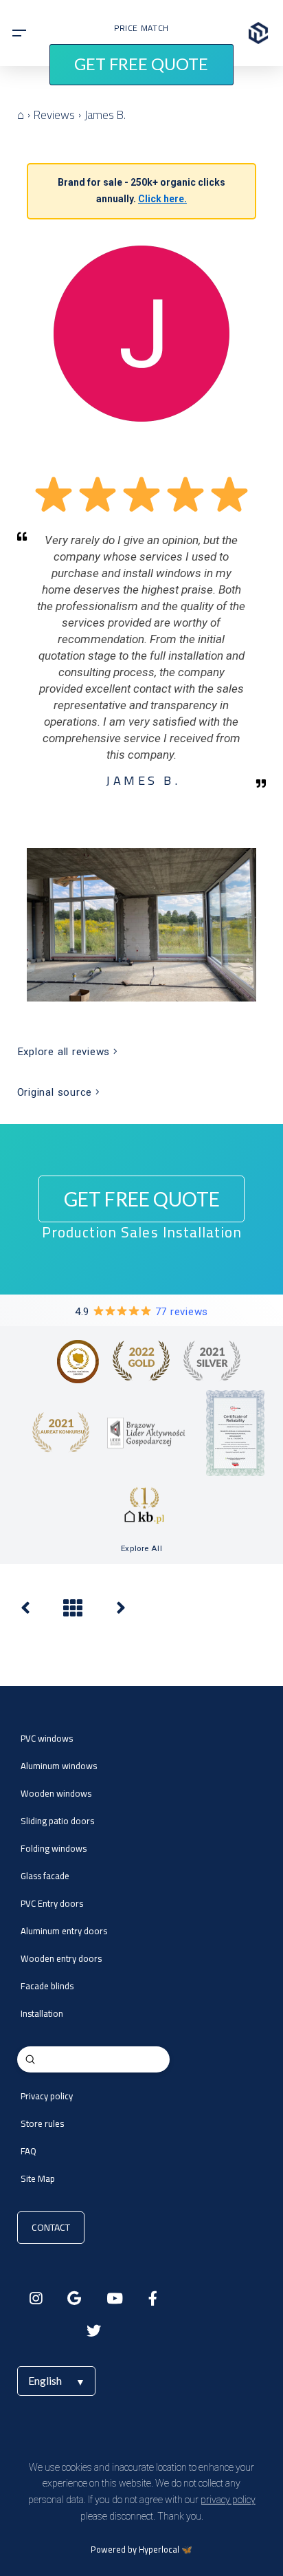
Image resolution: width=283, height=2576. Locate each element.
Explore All (141, 1548)
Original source (56, 1092)
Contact (51, 2227)
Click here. (162, 199)
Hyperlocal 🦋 (166, 2550)
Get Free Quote (141, 64)
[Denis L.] (25, 1611)
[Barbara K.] (121, 1611)
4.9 (141, 1312)
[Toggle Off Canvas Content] (19, 33)
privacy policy (228, 2500)
